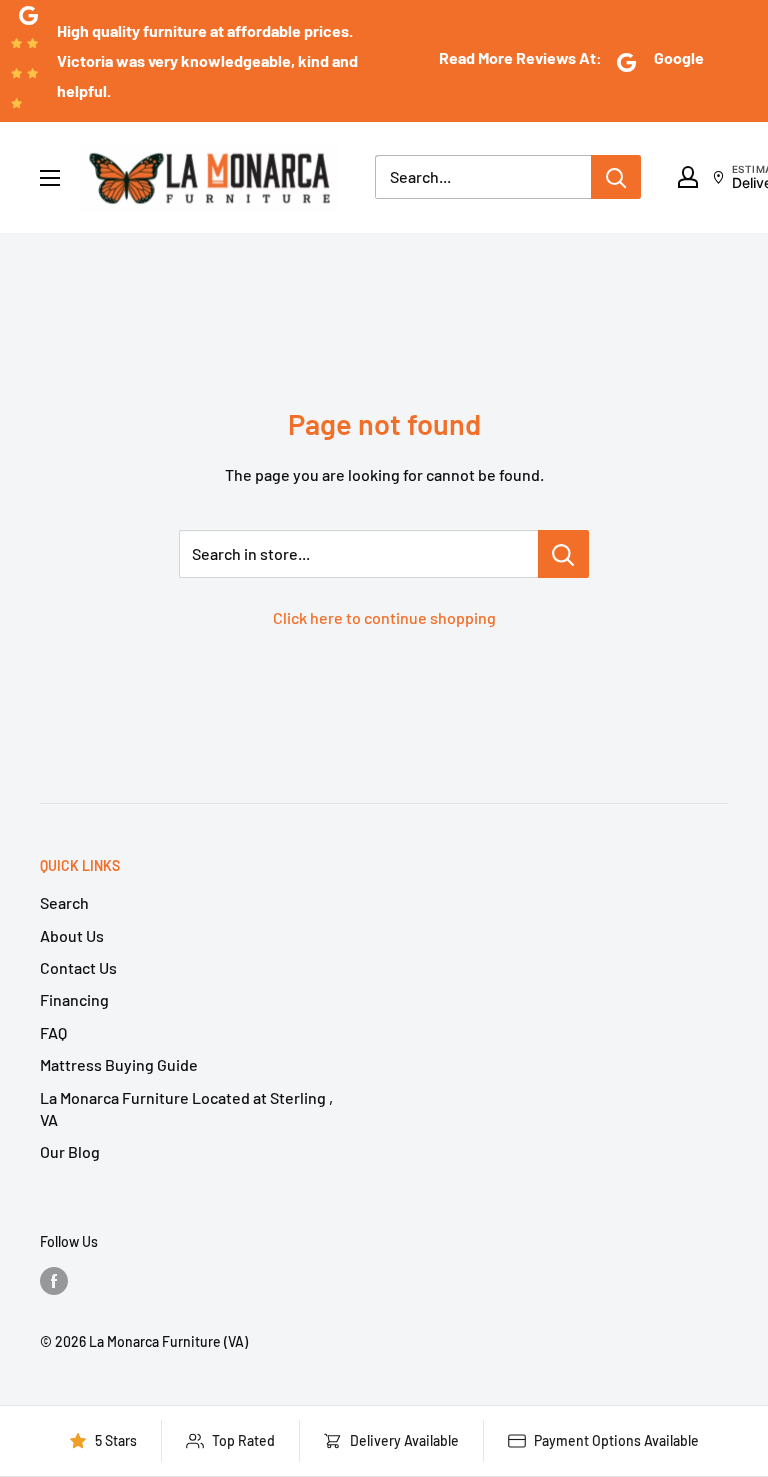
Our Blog (70, 1151)
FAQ (53, 1032)
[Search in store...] (563, 554)
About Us (72, 935)
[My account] (688, 177)
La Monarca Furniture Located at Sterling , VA (186, 1108)
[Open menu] (50, 178)
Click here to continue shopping (384, 617)
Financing (74, 999)
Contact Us (78, 967)
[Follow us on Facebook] (54, 1280)
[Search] (616, 177)
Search (64, 902)
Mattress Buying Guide (119, 1064)
